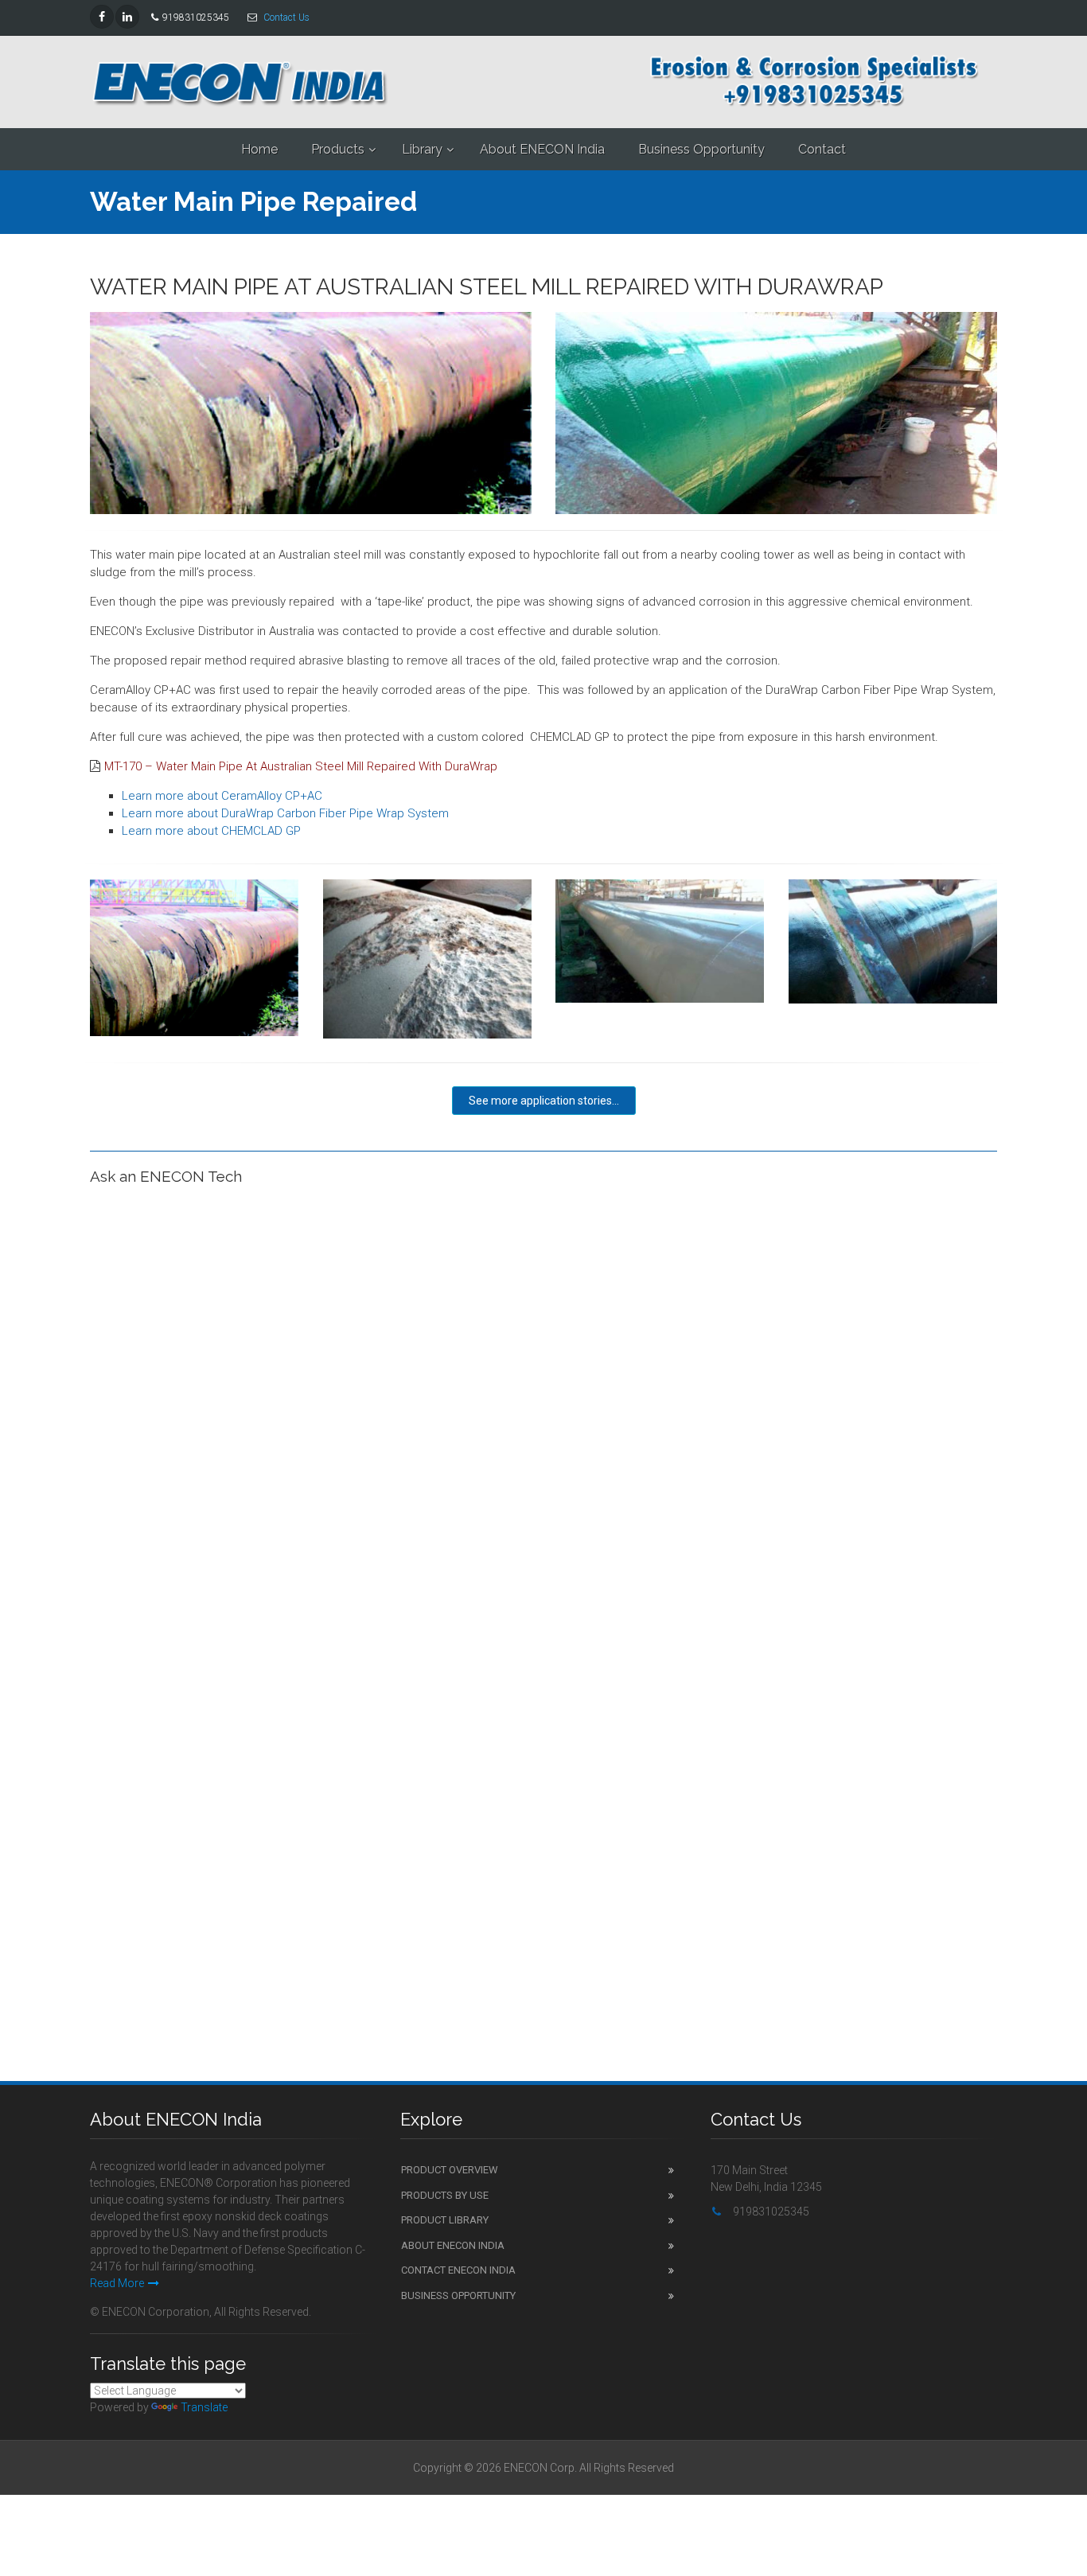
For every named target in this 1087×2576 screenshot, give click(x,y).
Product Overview (450, 2170)
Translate (204, 2407)
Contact (822, 149)
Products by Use (445, 2195)
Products (338, 149)
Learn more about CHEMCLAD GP (211, 831)
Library (422, 149)
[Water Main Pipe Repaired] (195, 958)
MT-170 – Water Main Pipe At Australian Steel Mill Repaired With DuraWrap (301, 766)
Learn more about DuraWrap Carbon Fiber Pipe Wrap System (285, 813)
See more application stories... (544, 1101)
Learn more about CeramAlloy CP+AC (222, 796)
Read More (117, 2283)
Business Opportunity (701, 149)
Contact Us (286, 18)
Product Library (445, 2220)
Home (259, 149)
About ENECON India (542, 149)
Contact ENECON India (458, 2270)
